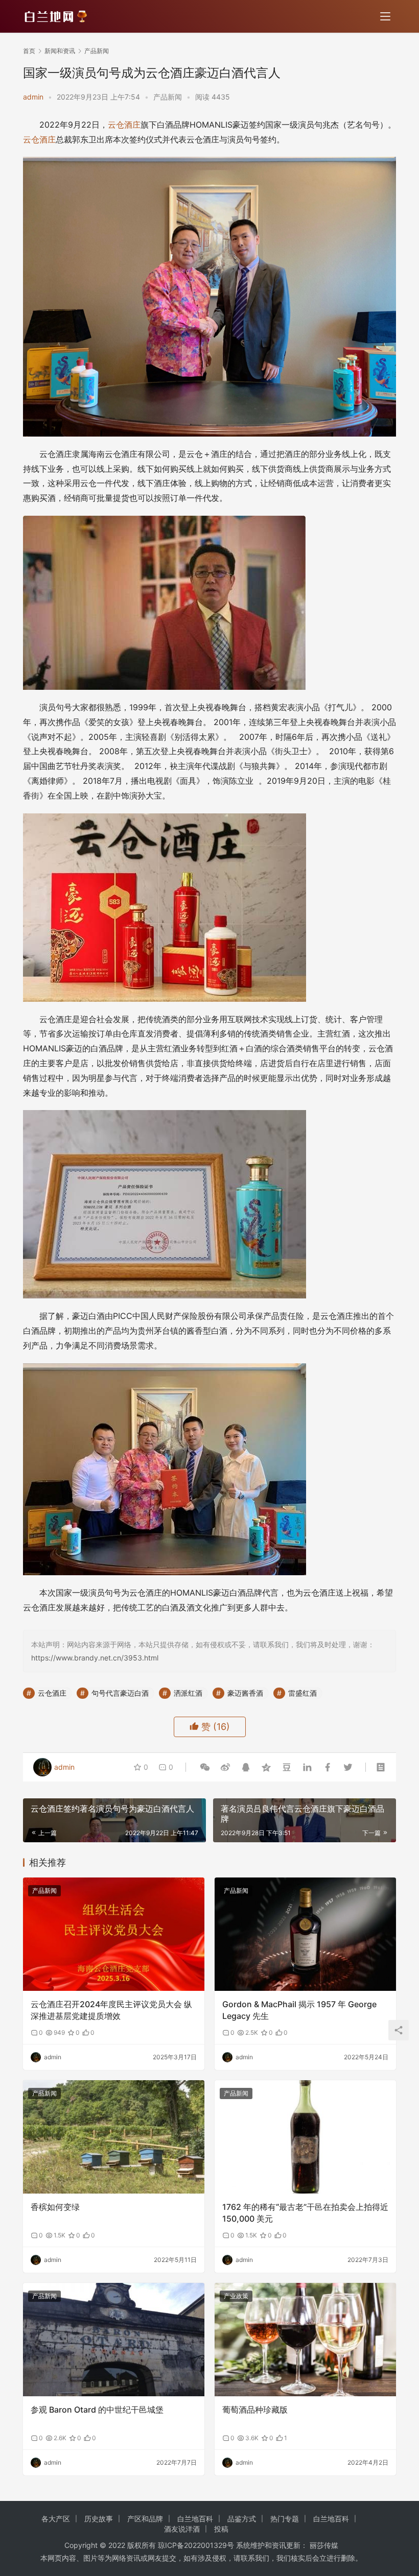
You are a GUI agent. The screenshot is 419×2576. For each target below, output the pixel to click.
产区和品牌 (145, 2519)
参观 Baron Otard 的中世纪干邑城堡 (97, 2410)
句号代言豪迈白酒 (120, 1693)
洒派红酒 (188, 1693)
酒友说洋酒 (182, 2529)
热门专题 (285, 2519)
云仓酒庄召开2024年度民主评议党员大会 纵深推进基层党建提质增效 (111, 2010)
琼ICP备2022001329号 (196, 2545)
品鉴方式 (242, 2519)
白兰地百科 (195, 2519)
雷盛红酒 (302, 1693)
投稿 (221, 2529)
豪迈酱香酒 (245, 1693)
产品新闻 (168, 97)
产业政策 (236, 2296)
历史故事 (99, 2519)
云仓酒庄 (124, 125)
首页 (29, 51)
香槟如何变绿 (55, 2207)
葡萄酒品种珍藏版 (255, 2410)
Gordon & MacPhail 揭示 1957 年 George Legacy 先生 (299, 2010)
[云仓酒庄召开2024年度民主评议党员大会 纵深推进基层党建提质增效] (114, 1934)
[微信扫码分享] (205, 1767)
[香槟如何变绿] (114, 2137)
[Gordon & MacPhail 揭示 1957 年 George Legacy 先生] (305, 1934)
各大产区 (56, 2519)
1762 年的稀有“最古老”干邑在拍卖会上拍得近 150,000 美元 (305, 2212)
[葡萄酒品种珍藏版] (305, 2340)
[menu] (385, 16)
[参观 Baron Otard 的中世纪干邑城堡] (114, 2340)
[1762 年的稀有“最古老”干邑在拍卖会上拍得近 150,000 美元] (305, 2137)
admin (33, 97)
